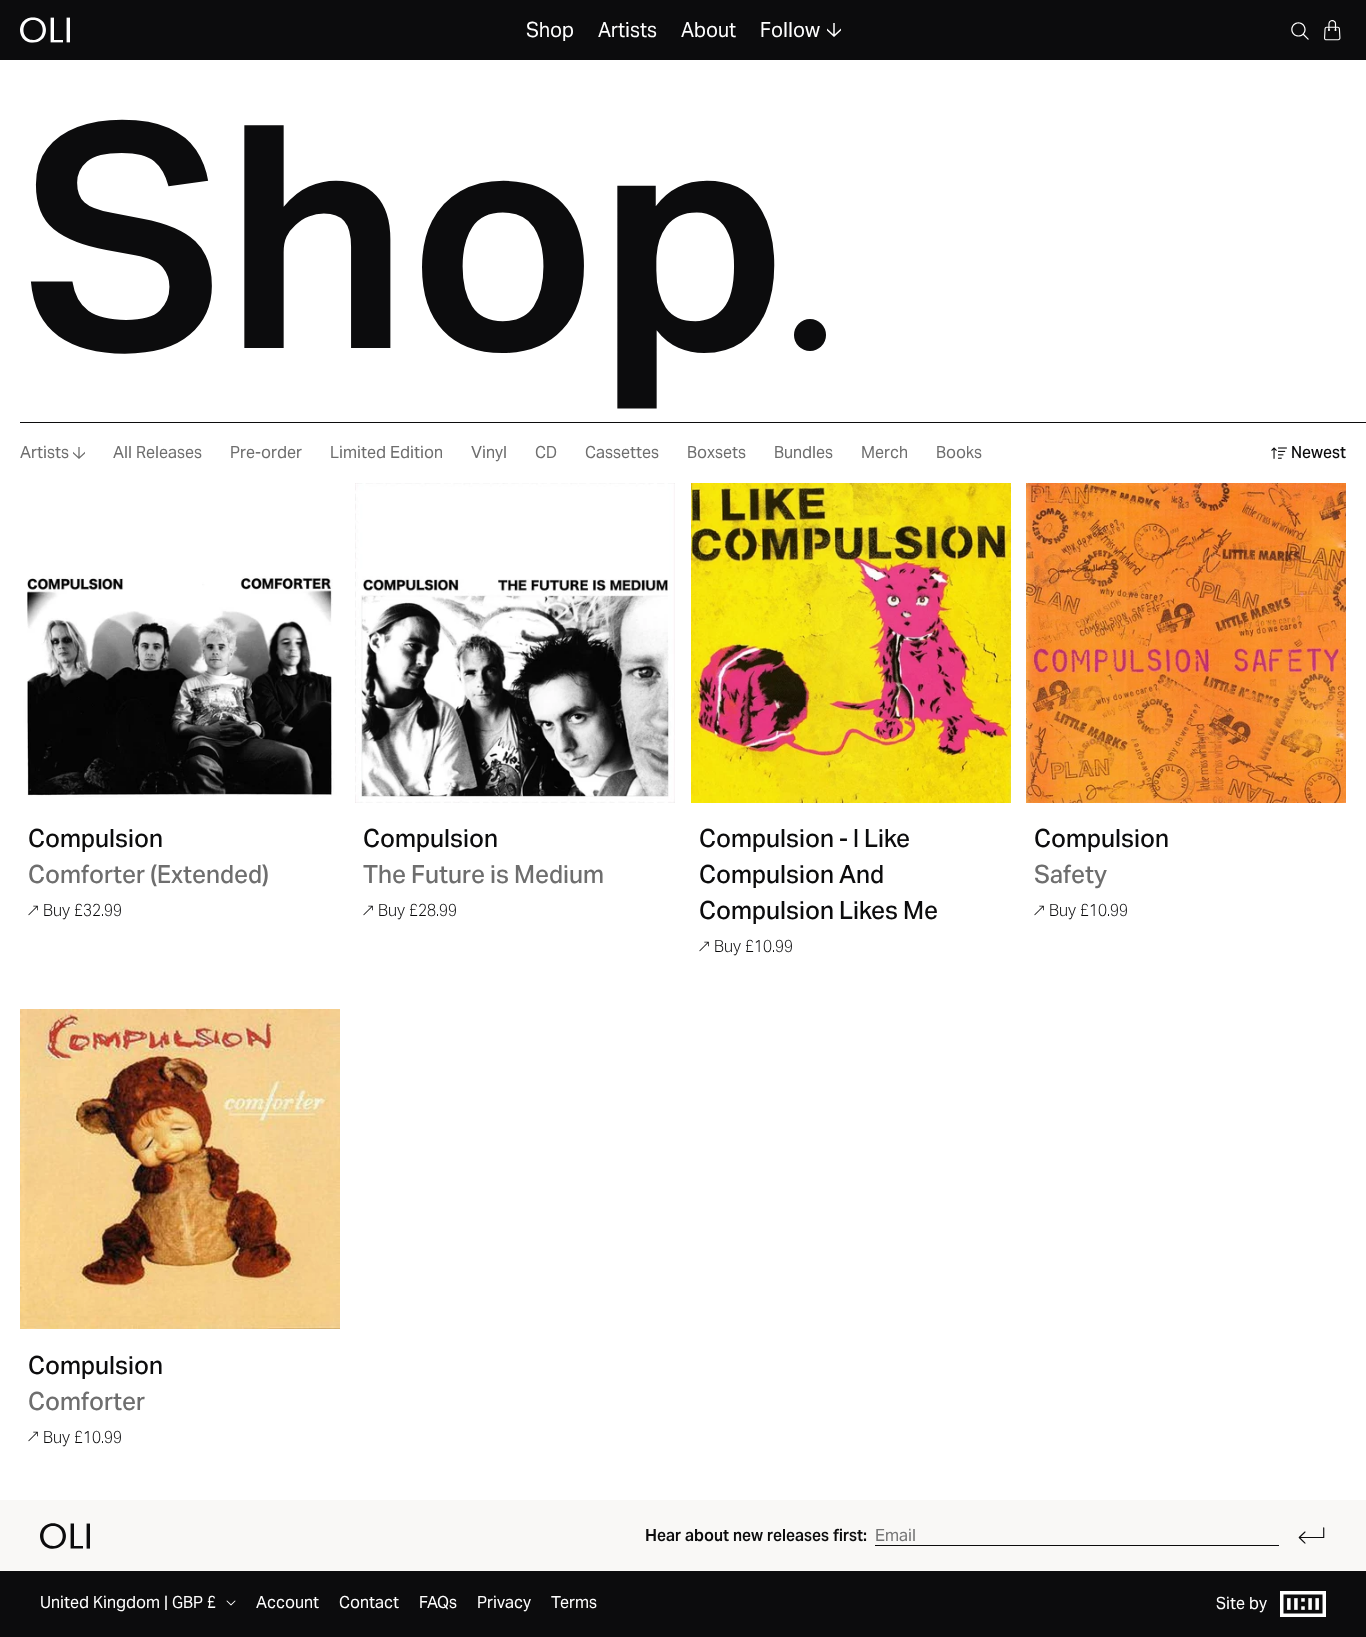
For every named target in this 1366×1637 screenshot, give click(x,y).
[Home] (65, 1536)
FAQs (438, 1602)
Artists (627, 30)
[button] (1332, 30)
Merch (884, 452)
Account (287, 1602)
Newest (1318, 452)
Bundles (803, 452)
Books (959, 452)
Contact (369, 1602)
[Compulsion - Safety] (1186, 643)
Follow (790, 30)
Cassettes (622, 452)
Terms (574, 1602)
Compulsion (95, 838)
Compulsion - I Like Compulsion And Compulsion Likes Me (818, 874)
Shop (550, 30)
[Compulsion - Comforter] (180, 1169)
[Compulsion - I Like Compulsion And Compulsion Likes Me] (851, 643)
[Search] (1300, 30)
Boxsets (716, 452)
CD (546, 452)
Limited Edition (386, 452)
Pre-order (266, 452)
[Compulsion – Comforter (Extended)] (180, 643)
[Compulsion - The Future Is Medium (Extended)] (515, 643)
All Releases (157, 452)
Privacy (504, 1602)
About (708, 30)
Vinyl (489, 452)
